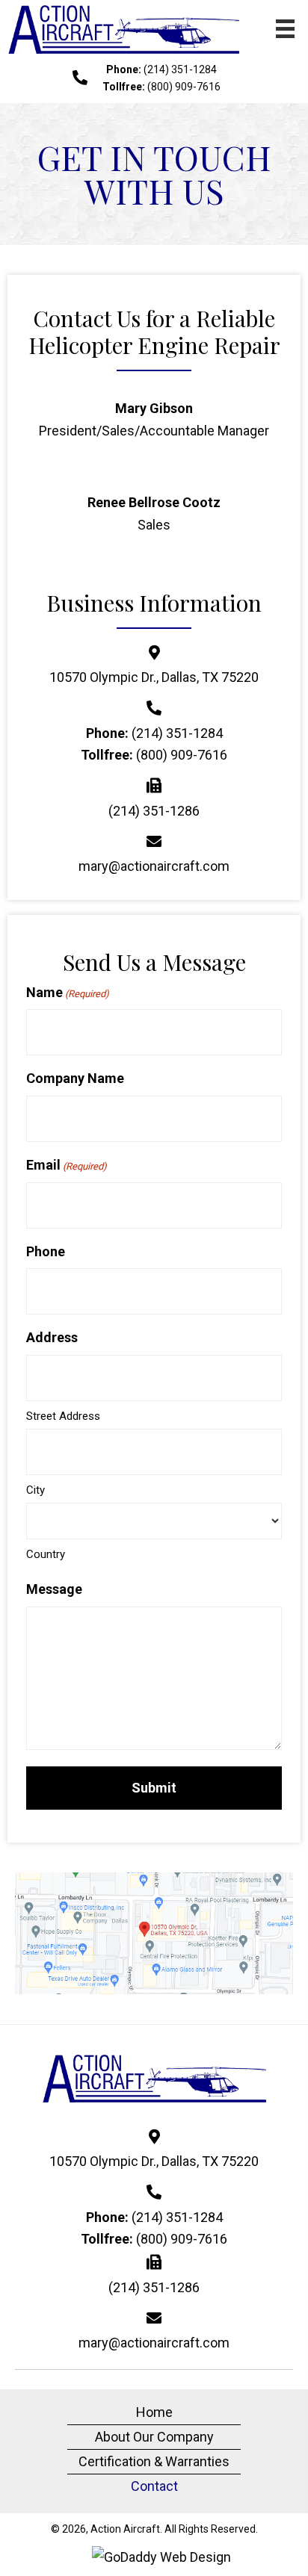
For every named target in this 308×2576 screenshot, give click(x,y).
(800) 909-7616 (184, 87)
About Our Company (154, 2437)
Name (68, 992)
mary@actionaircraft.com (154, 866)
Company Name (75, 1078)
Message (54, 1589)
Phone (46, 1251)
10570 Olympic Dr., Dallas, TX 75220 (154, 677)
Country (46, 1554)
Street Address (63, 1416)
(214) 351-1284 (180, 69)
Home (154, 2412)
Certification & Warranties (154, 2461)
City (36, 1490)
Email (67, 1165)
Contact (154, 2486)
